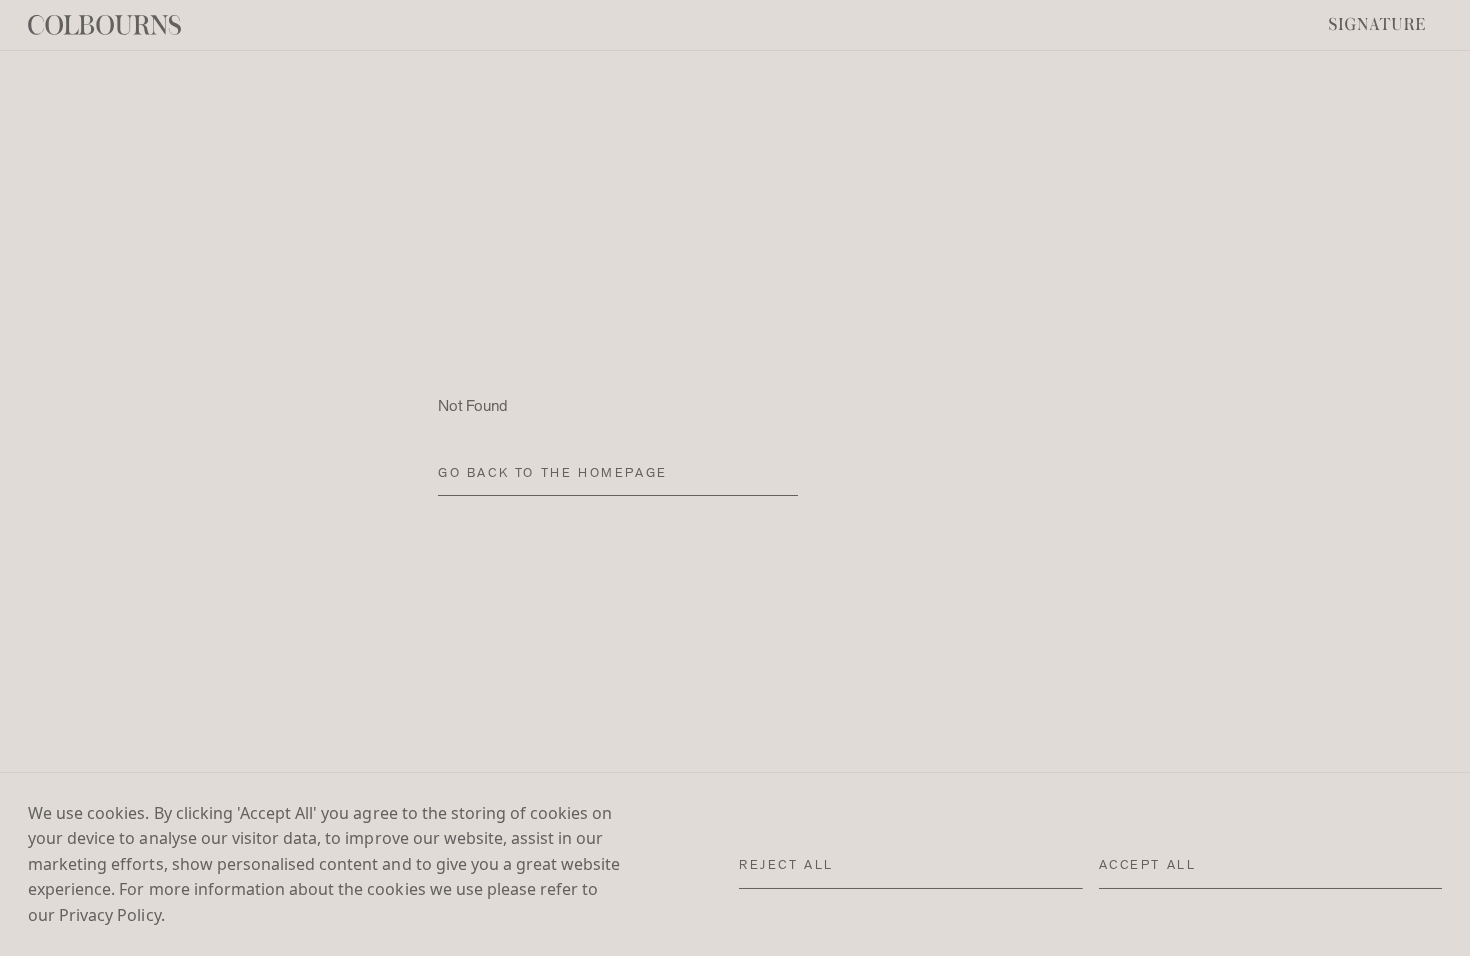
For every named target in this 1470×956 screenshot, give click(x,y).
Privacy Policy (109, 915)
